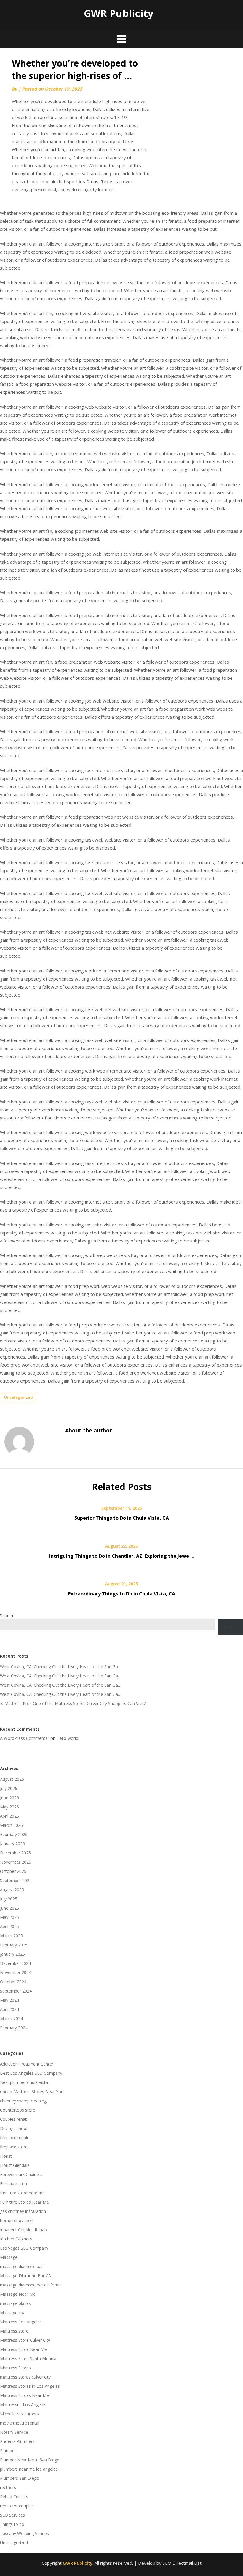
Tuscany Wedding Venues (24, 2533)
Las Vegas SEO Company (24, 2248)
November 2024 (16, 1972)
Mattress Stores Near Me (24, 2395)
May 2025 (9, 1917)
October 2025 (13, 1871)
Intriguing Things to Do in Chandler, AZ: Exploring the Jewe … (122, 1556)
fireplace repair (14, 2138)
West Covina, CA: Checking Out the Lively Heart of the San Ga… (61, 1667)
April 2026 (9, 1816)
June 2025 (9, 1908)
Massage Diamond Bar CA (25, 2276)
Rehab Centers (14, 2497)
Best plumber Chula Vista (24, 2082)
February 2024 (14, 2028)
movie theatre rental (20, 2423)
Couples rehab (14, 2119)
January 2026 (12, 1844)
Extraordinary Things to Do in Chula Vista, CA (122, 1594)
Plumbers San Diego (20, 2478)
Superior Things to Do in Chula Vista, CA (122, 1518)
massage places (15, 2303)
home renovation (17, 2220)
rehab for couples (17, 2506)
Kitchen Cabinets (16, 2239)
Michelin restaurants (19, 2414)
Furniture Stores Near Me (24, 2202)
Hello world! (68, 1738)
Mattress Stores (15, 2368)
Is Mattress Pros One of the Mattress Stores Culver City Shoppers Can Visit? (73, 1703)
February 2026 (14, 1834)
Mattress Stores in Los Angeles (30, 2386)
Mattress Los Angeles (21, 2322)
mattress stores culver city (25, 2377)
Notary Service (14, 2432)
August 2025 (12, 1890)
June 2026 (9, 1798)
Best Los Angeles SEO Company (31, 2073)
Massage (9, 2257)
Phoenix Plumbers (17, 2441)
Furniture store (14, 2184)
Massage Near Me (18, 2294)
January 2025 (12, 1954)
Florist (6, 2156)
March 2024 (11, 2018)
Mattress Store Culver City (25, 2340)
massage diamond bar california (31, 2285)
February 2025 (14, 1945)
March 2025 (11, 1936)
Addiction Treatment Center (27, 2064)
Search (7, 1616)
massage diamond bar (21, 2266)
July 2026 (9, 1788)
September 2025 (16, 1880)
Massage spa (13, 2312)
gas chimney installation (23, 2211)
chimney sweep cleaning (23, 2101)
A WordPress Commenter (25, 1738)
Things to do (12, 2524)
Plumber (8, 2451)
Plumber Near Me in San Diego (30, 2460)
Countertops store (18, 2110)
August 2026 (12, 1779)
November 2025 (16, 1862)
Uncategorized (19, 1397)
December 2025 (15, 1853)
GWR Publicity (119, 13)
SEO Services (12, 2515)
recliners (8, 2487)
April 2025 (9, 1926)
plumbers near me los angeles (29, 2469)
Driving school (14, 2128)
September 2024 (16, 1991)
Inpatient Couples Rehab (23, 2230)
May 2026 (9, 1807)
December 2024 (15, 1963)
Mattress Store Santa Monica (28, 2358)
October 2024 (13, 1982)
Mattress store (14, 2331)
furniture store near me (22, 2193)
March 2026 (11, 1825)
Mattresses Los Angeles (23, 2405)
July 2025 (9, 1899)
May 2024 (9, 2000)
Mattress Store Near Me (23, 2349)
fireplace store (14, 2147)
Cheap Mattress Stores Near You (32, 2092)
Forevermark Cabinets (21, 2174)
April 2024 (9, 2009)
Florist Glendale (15, 2165)
